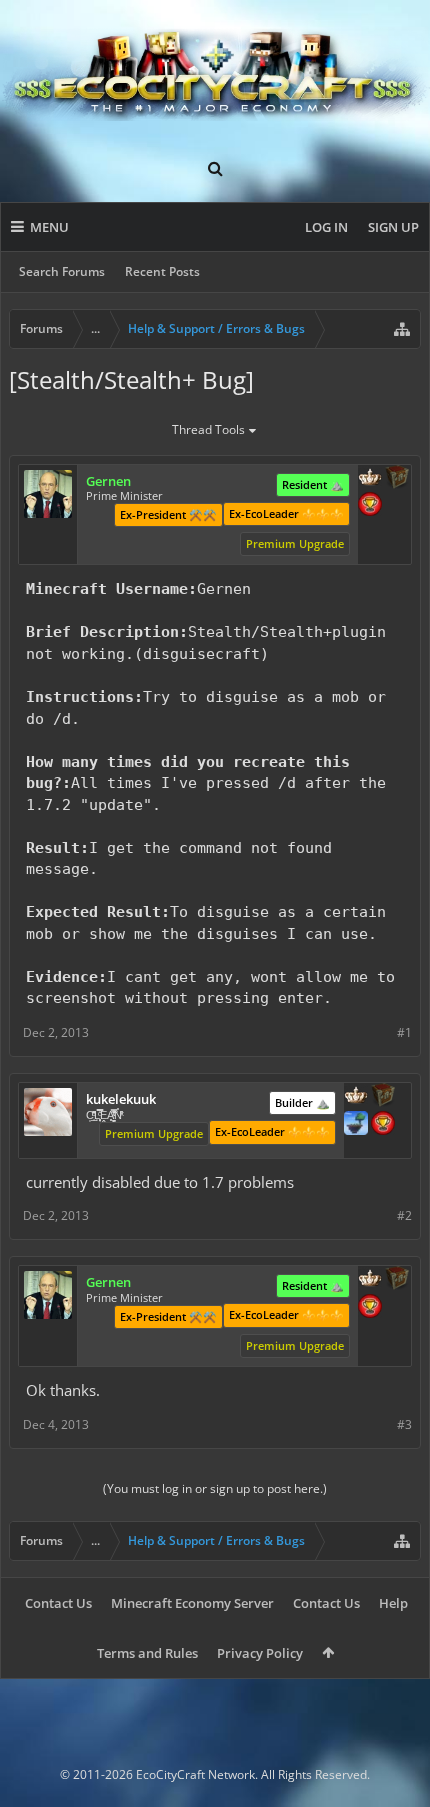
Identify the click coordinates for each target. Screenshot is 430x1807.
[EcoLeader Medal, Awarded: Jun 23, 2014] (356, 1097)
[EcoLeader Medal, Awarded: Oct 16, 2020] (370, 479)
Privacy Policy (260, 1653)
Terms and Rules (147, 1653)
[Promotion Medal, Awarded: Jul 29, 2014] (397, 479)
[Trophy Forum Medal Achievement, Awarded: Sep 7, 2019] (370, 506)
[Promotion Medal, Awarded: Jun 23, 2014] (383, 1097)
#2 (404, 1215)
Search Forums (62, 271)
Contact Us (58, 1603)
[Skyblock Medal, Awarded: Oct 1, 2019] (356, 1125)
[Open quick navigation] (402, 329)
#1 (404, 1032)
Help (393, 1603)
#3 (404, 1424)
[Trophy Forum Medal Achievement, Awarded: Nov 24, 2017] (383, 1125)
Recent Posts (162, 271)
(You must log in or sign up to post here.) (215, 1488)
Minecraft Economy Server (192, 1603)
